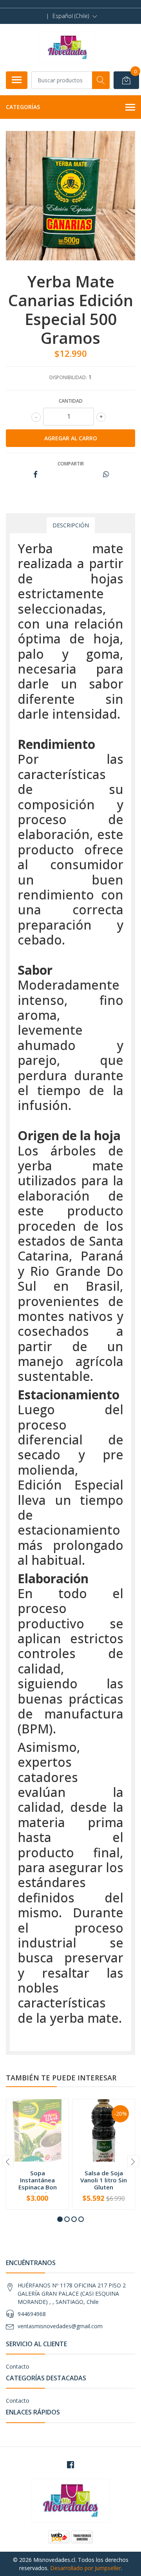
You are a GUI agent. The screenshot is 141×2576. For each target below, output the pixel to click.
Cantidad (71, 401)
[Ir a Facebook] (70, 2465)
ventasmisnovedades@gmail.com (60, 2326)
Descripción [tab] (71, 525)
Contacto (18, 2366)
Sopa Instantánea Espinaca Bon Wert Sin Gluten (37, 2184)
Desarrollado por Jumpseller (86, 2568)
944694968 (32, 2314)
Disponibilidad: (68, 377)
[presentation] (8, 2161)
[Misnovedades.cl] (68, 47)
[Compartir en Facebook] (35, 475)
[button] (75, 16)
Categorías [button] (23, 107)
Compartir (71, 464)
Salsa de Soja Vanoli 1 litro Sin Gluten (104, 2180)
